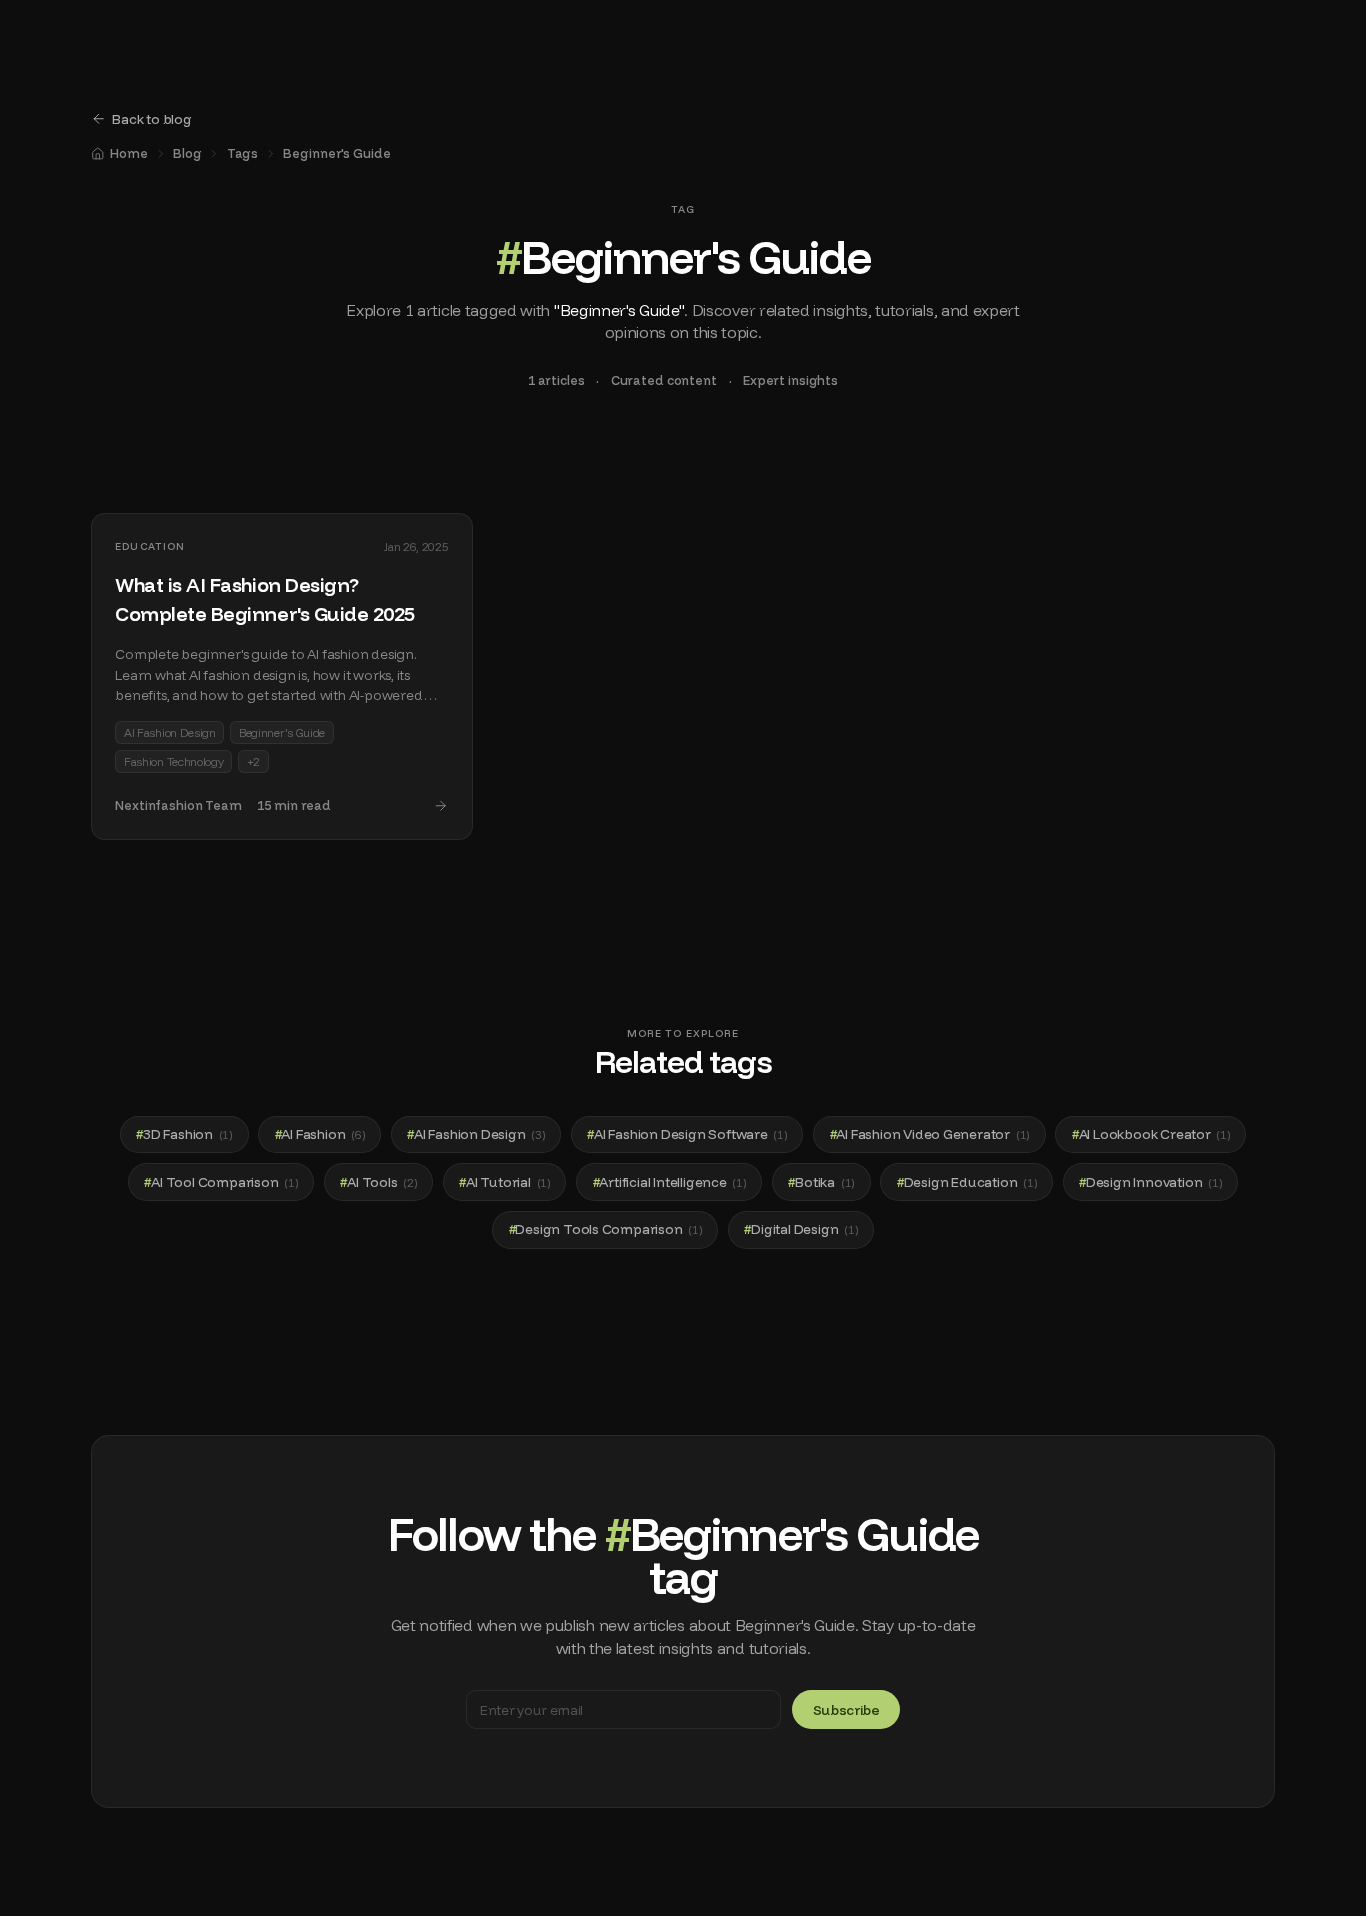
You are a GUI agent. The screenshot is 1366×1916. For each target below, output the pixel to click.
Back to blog (152, 118)
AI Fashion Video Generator (930, 1133)
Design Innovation (1150, 1181)
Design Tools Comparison (605, 1228)
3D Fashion (184, 1133)
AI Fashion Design (475, 1133)
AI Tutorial (504, 1181)
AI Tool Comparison (220, 1181)
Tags (243, 153)
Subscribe (846, 1709)
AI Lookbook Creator (1151, 1133)
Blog (187, 153)
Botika (821, 1181)
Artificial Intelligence (669, 1181)
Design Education (967, 1181)
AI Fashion (320, 1133)
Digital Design (800, 1228)
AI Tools (378, 1181)
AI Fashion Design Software (687, 1133)
